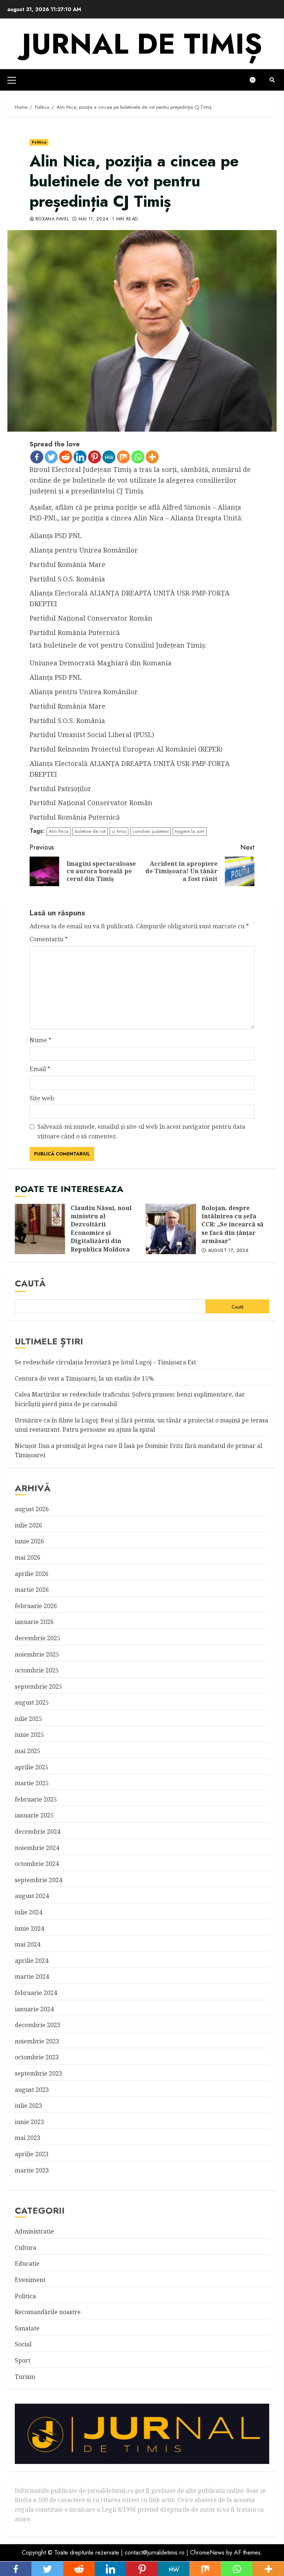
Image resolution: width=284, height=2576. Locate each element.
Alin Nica (59, 831)
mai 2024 (28, 1944)
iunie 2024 (29, 1928)
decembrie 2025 (38, 1638)
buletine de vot (90, 831)
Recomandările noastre (48, 2312)
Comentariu (49, 939)
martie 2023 (32, 2170)
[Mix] (123, 457)
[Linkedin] (80, 457)
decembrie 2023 (38, 2025)
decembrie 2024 (38, 1831)
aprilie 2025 (32, 1767)
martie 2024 (32, 1976)
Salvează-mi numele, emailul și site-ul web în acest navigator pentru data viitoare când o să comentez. (141, 1131)
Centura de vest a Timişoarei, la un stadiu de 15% (84, 1378)
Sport (23, 2360)
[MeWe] (109, 457)
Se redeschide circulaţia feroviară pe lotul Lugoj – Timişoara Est (105, 1362)
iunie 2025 (29, 1735)
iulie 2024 (28, 1912)
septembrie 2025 (38, 1687)
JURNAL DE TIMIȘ (142, 44)
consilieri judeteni (151, 831)
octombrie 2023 (37, 2057)
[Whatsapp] (138, 457)
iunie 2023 (29, 2122)
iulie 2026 (28, 1525)
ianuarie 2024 (34, 2009)
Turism (25, 2377)
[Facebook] (37, 457)
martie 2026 (32, 1590)
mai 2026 (28, 1557)
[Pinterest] (94, 457)
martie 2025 (32, 1783)
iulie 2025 (28, 1719)
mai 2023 (28, 2138)
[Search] (272, 80)
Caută (30, 1283)
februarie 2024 (36, 1993)
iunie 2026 (29, 1541)
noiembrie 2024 (37, 1848)
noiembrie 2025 (37, 1654)
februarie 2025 (36, 1799)
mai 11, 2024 (93, 219)
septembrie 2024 (38, 1880)
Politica (39, 142)
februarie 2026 (36, 1606)
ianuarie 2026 (34, 1622)
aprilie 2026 (32, 1574)
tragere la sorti (190, 831)
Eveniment (30, 2280)
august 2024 (32, 1896)
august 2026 (32, 1509)
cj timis (119, 831)
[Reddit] (66, 457)
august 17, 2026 (228, 1251)
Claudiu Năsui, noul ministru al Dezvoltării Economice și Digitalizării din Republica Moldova (40, 1229)
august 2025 (32, 1702)
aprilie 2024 (32, 1961)
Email (40, 1069)
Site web (42, 1098)
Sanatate (27, 2328)
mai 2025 (28, 1751)
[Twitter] (51, 457)
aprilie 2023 (32, 2154)
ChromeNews (207, 2553)
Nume (40, 1040)
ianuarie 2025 (34, 1815)
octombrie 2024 (37, 1864)
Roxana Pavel (52, 219)
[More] (152, 457)
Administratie (34, 2231)
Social (23, 2344)
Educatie (27, 2263)
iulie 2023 (28, 2106)
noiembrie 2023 (37, 2041)
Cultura (26, 2248)
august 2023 (32, 2090)
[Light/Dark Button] (256, 80)
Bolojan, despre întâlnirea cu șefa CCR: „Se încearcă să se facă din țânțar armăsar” (171, 1229)
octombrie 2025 (37, 1670)
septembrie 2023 (38, 2073)
